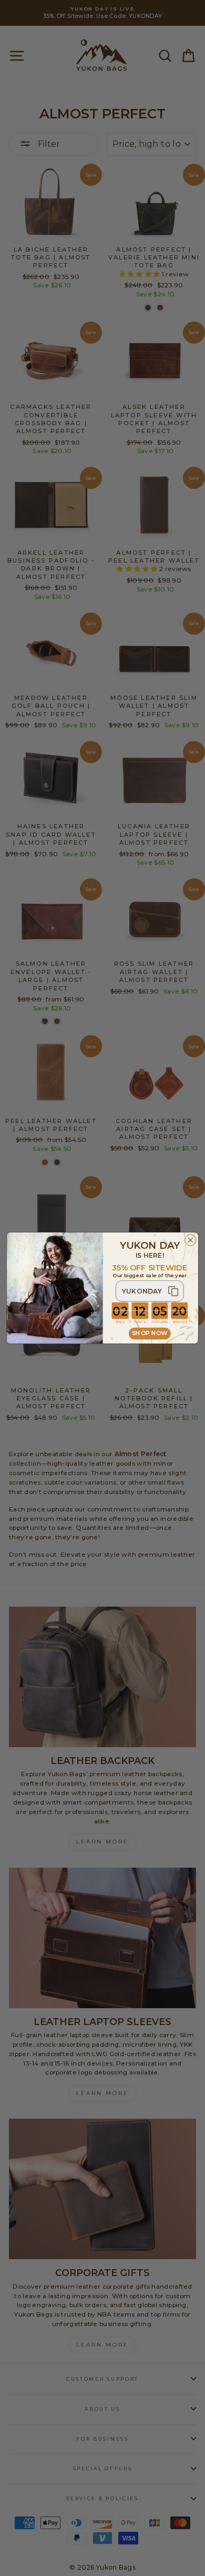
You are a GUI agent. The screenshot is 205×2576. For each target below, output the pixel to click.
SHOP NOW (150, 1333)
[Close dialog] (191, 1240)
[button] (150, 1291)
